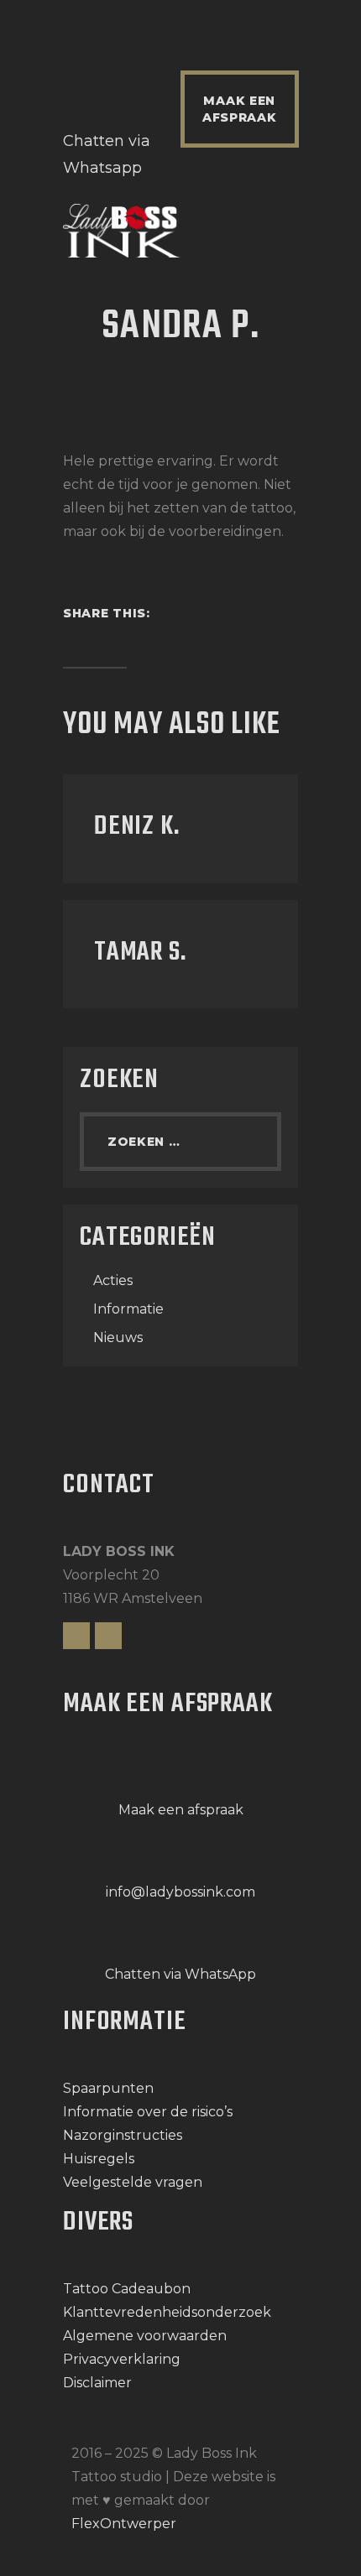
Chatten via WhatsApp (180, 1974)
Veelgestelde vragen (133, 2182)
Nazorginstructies (123, 2135)
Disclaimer (97, 2383)
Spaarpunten (108, 2088)
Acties (113, 1280)
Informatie (128, 1309)
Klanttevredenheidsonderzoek (167, 2312)
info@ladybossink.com (180, 1892)
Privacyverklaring (122, 2359)
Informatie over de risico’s (148, 2112)
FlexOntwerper (124, 2524)
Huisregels (99, 2159)
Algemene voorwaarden (145, 2336)
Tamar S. (140, 953)
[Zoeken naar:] (180, 1141)
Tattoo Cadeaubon (127, 2289)
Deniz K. (137, 827)
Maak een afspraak (181, 1810)
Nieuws (118, 1337)
